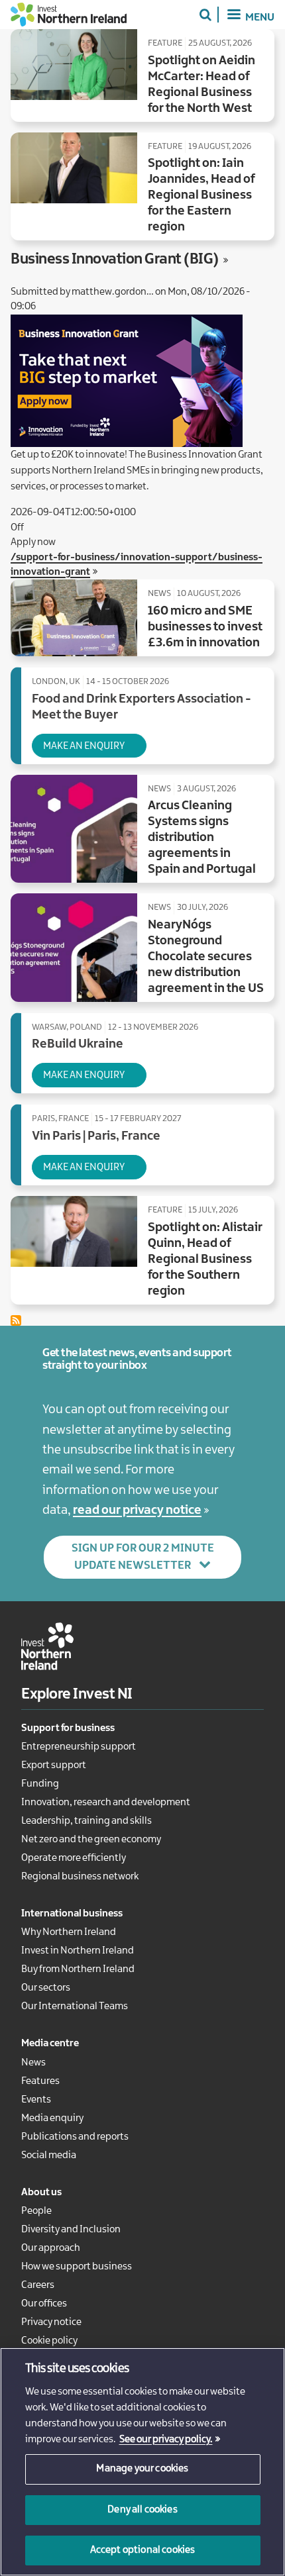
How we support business (77, 2267)
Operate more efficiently (74, 1858)
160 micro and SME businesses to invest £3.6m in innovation (205, 627)
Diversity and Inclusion (71, 2230)
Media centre (50, 2044)
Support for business (68, 1728)
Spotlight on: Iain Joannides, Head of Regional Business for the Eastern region (201, 195)
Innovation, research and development (106, 1803)
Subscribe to (16, 1320)
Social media (49, 2155)
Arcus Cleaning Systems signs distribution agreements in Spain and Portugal (202, 838)
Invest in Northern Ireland (78, 1951)
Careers (38, 2285)
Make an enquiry (84, 746)
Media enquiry (52, 2118)
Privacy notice (51, 2322)
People (36, 2211)
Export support (54, 1765)
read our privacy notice (137, 1511)
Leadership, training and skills (86, 1821)
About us (41, 2193)
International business (72, 1914)
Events (36, 2100)
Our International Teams (75, 2006)
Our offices (44, 2304)
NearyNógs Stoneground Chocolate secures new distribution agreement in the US (206, 957)
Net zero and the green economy (91, 1840)
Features (40, 2081)
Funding (40, 1784)
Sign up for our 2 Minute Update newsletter (143, 1557)
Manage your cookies (142, 2469)
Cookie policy (49, 2341)
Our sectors (46, 1988)
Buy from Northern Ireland (78, 1969)
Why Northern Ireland (69, 1932)
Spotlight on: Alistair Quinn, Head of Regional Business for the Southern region (205, 1260)
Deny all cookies (142, 2510)
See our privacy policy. (166, 2440)
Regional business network (80, 1877)
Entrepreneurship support (79, 1747)
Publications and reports (75, 2137)
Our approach (51, 2248)
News (33, 2063)
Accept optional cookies (143, 2550)
